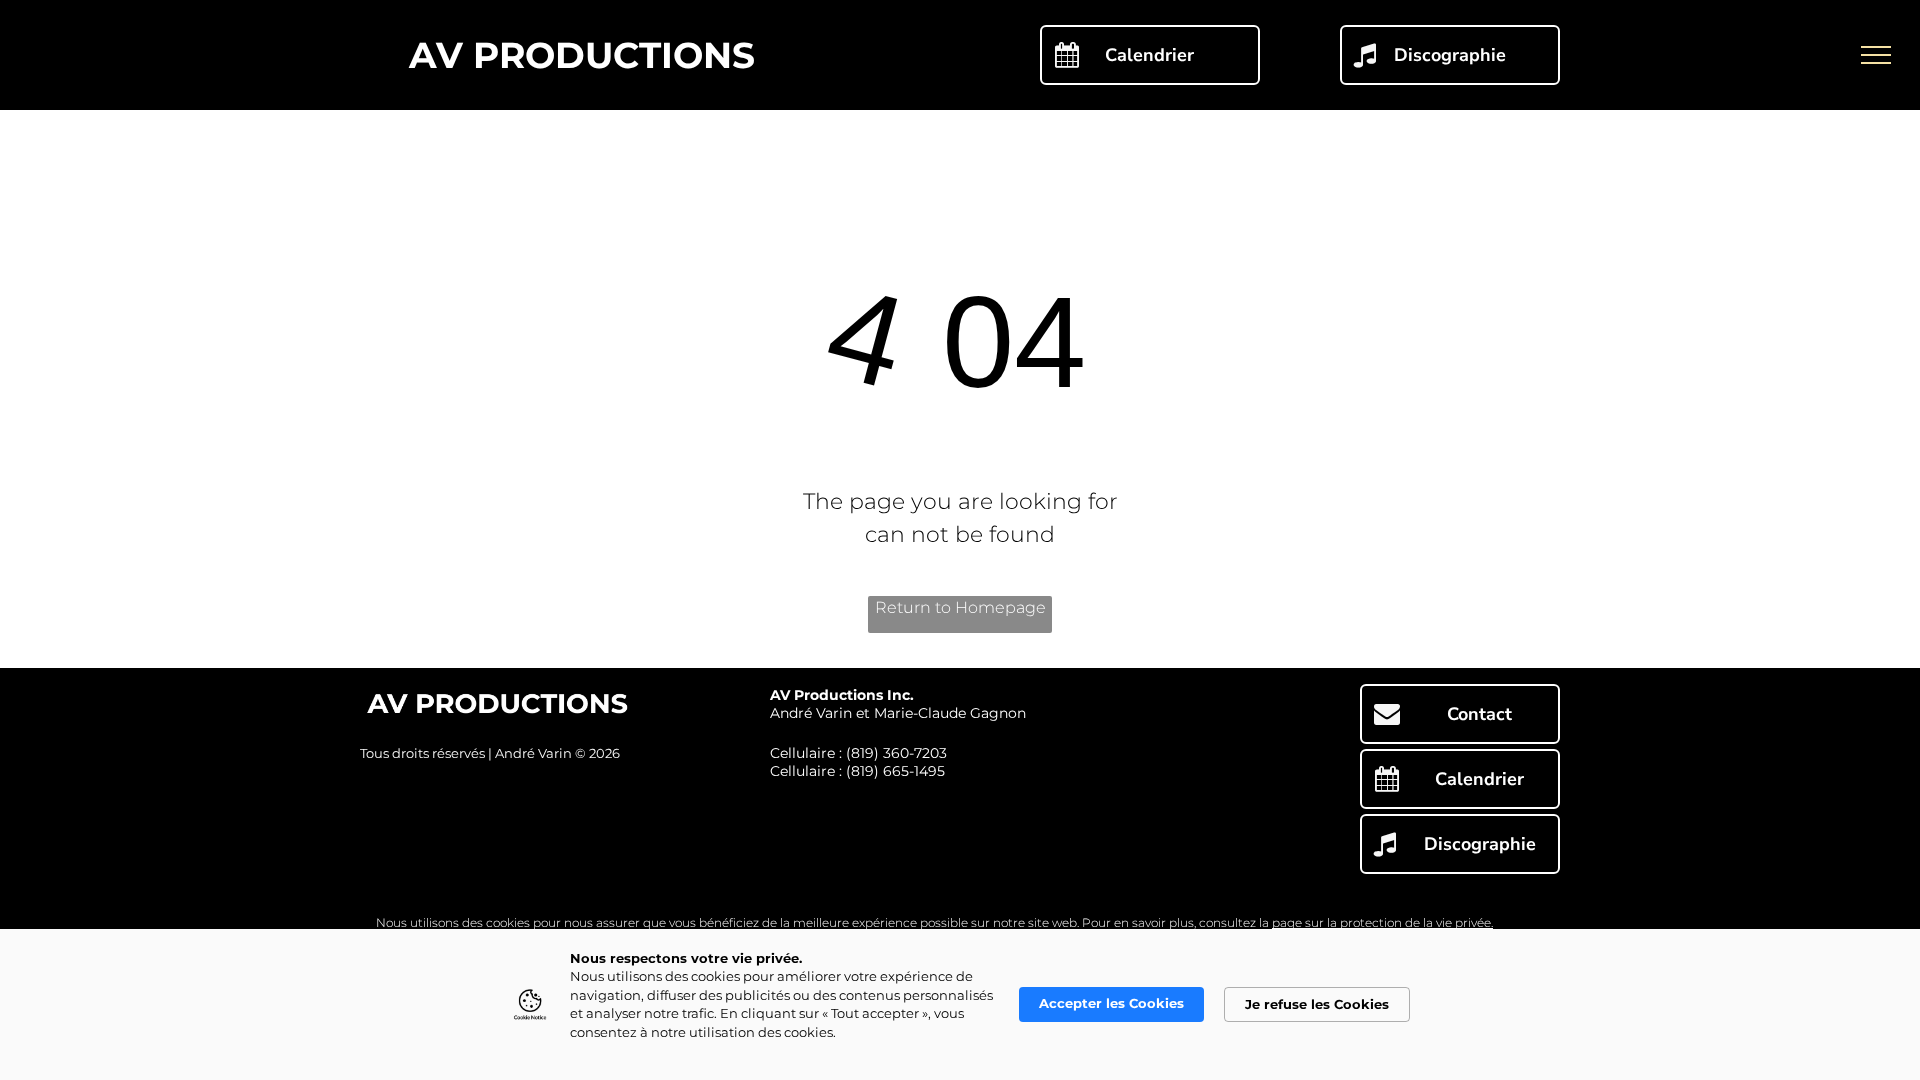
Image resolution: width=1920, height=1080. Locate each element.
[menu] (1876, 55)
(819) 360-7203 (896, 753)
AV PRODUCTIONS (582, 55)
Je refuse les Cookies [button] (1317, 1004)
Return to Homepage (960, 607)
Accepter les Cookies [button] (1111, 1003)
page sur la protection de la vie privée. (1382, 922)
